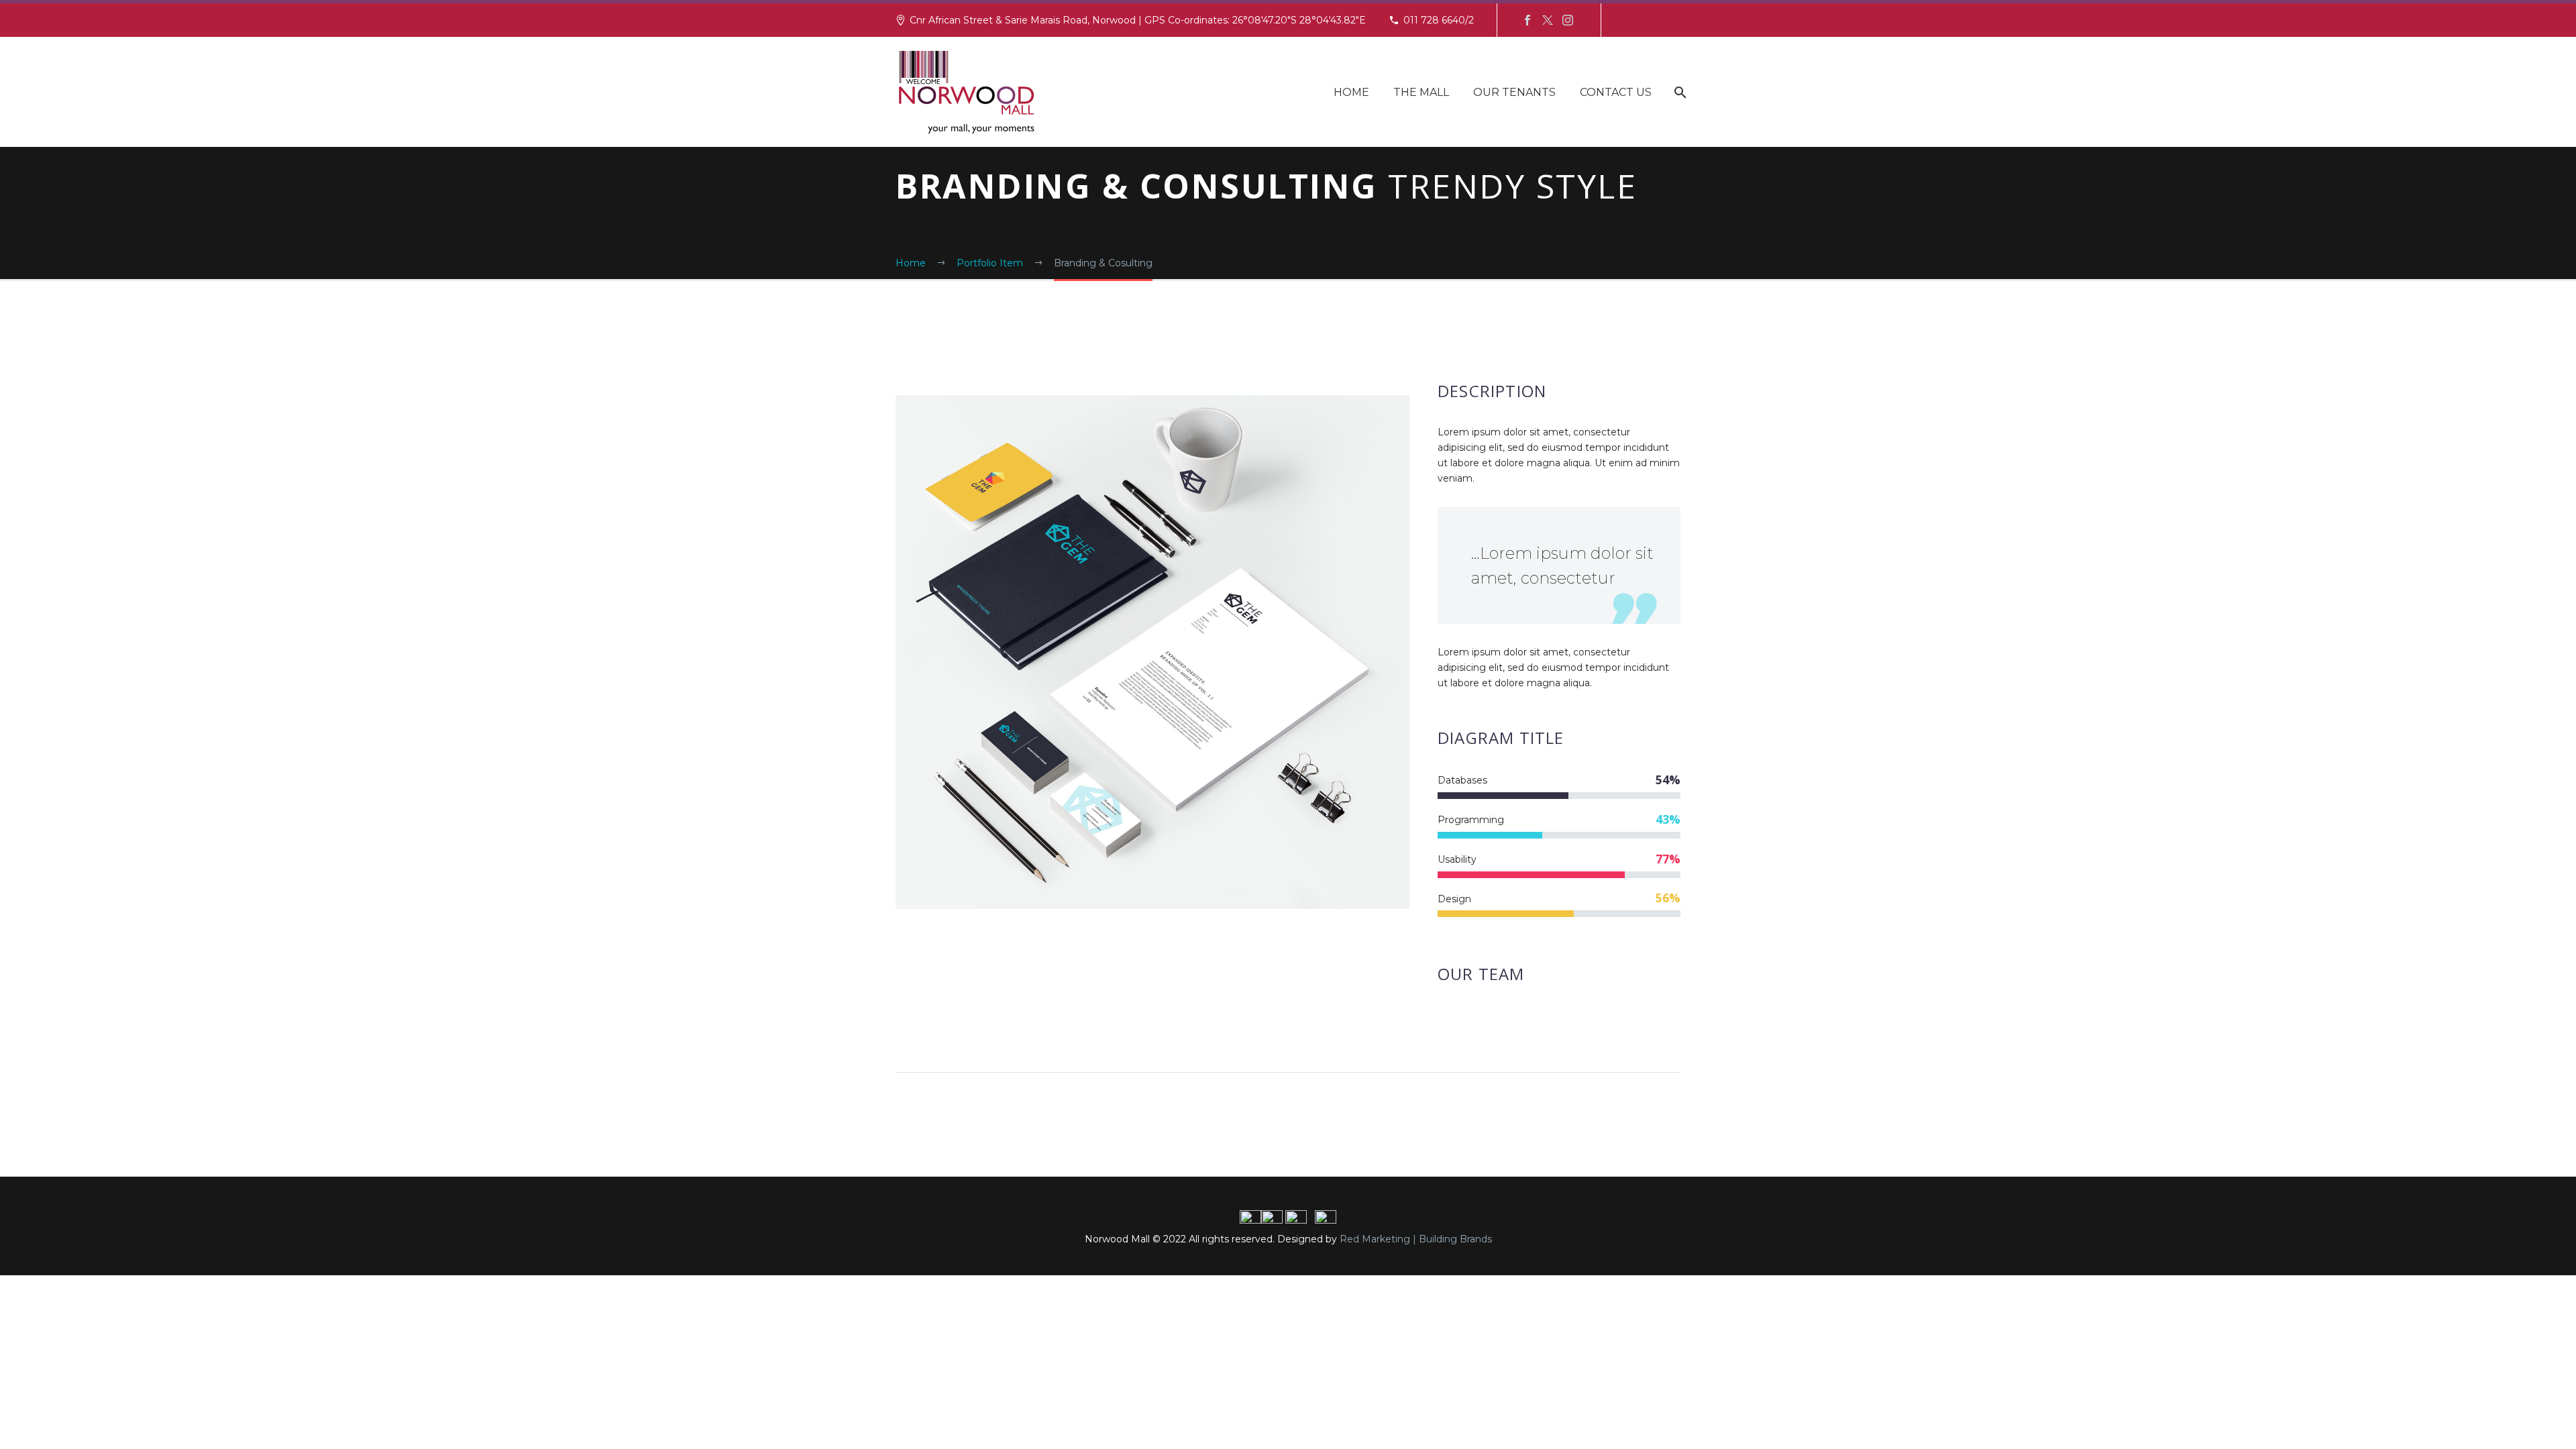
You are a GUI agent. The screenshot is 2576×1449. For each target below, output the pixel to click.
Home (1351, 92)
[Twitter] (1548, 20)
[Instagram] (1568, 20)
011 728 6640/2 (1439, 20)
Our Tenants (1514, 92)
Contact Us (1616, 92)
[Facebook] (1527, 20)
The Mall (1421, 92)
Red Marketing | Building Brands (1416, 1239)
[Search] (1679, 92)
